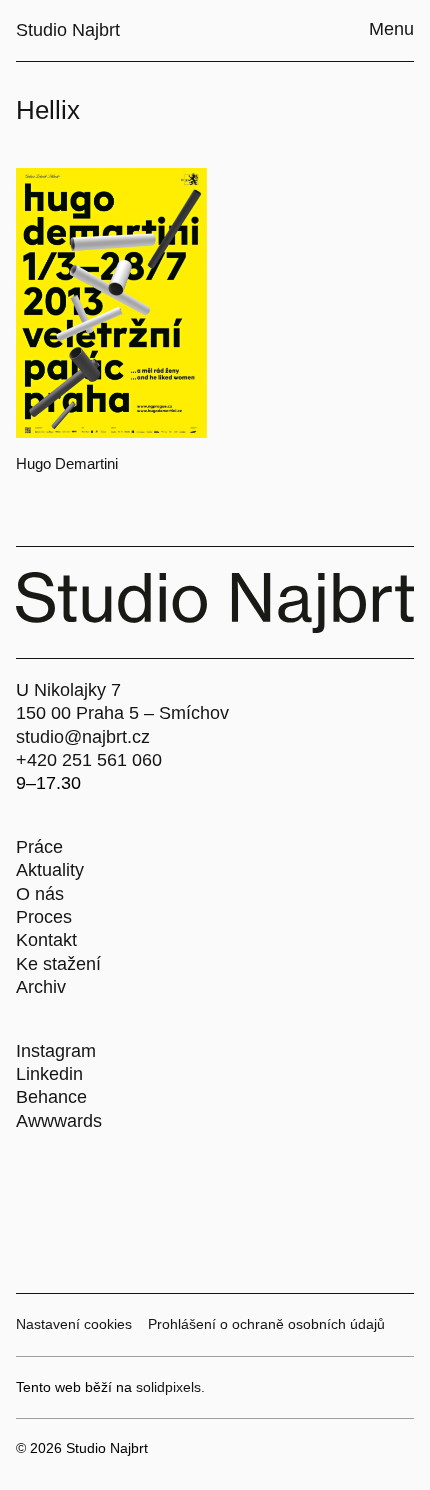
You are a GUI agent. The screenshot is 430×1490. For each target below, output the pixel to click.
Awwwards (59, 1121)
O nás (40, 894)
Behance (51, 1097)
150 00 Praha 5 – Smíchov (122, 713)
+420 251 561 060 (89, 760)
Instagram (56, 1051)
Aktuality (50, 870)
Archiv (41, 987)
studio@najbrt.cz (83, 737)
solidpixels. (170, 1387)
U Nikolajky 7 (68, 690)
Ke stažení (58, 964)
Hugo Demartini (67, 463)
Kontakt (46, 940)
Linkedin (49, 1074)
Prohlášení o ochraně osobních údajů (266, 1324)
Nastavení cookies (74, 1324)
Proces (44, 917)
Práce (39, 847)
